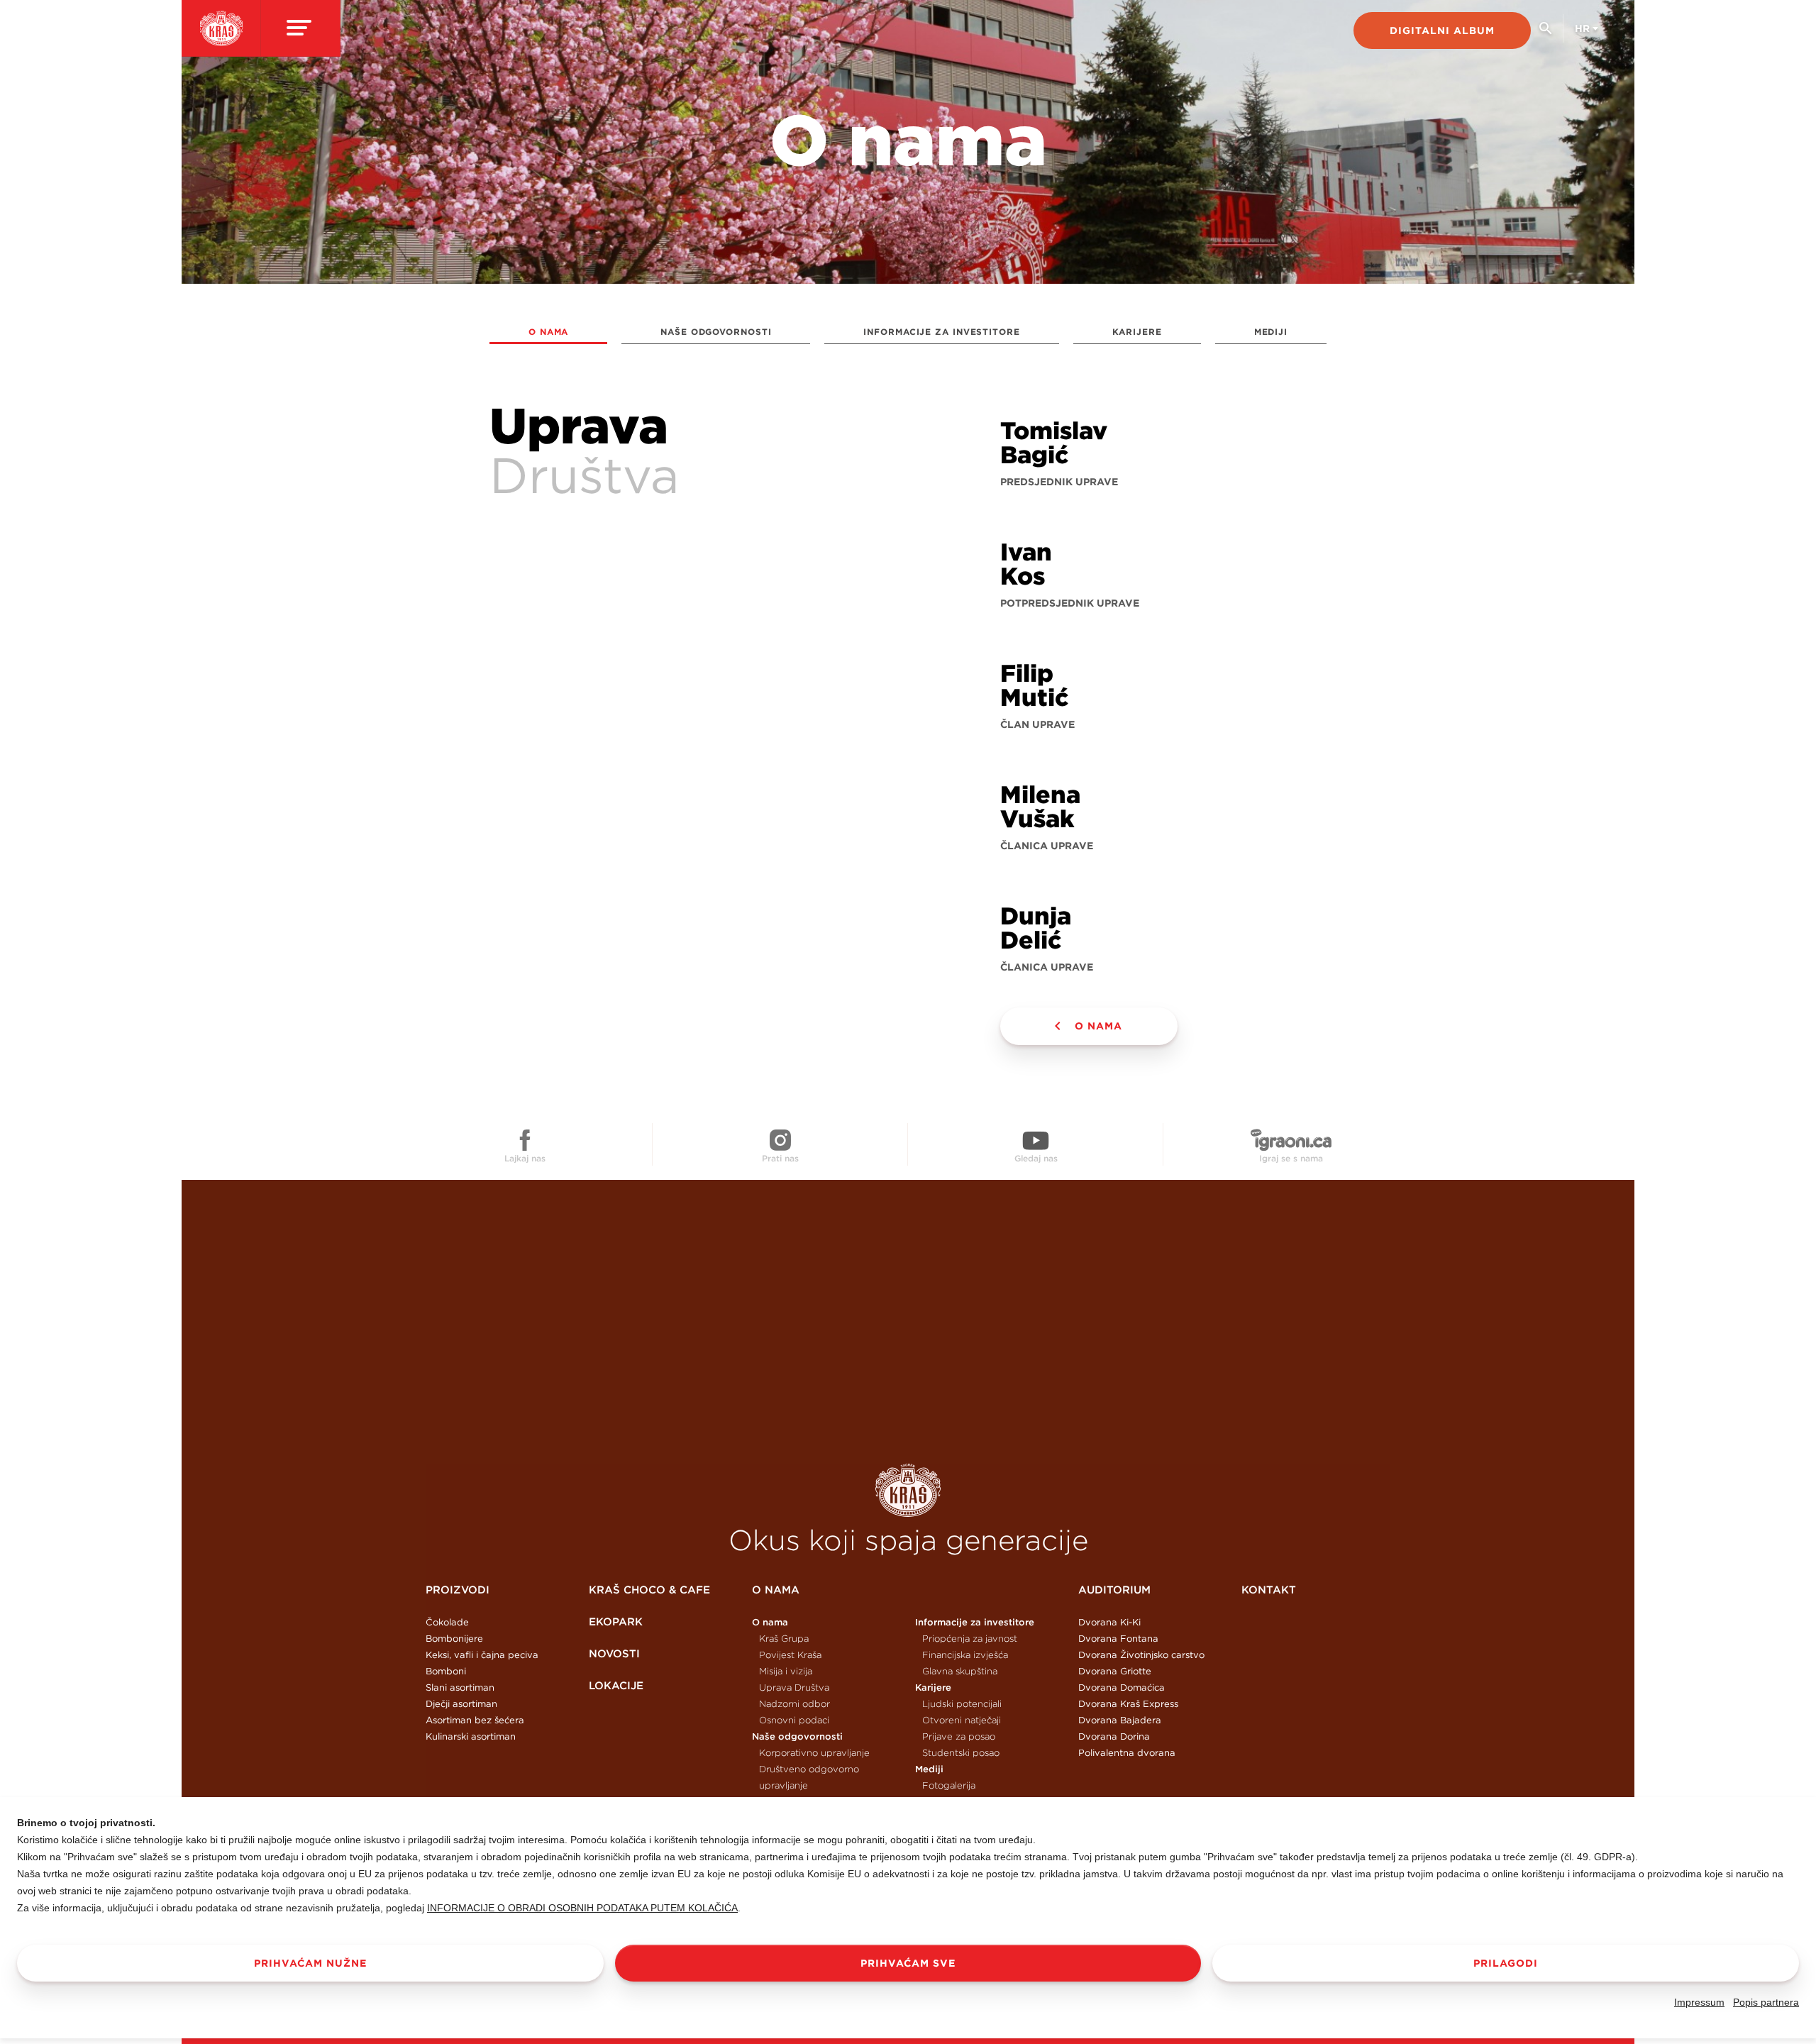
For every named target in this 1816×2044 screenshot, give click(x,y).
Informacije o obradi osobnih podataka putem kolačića (582, 1908)
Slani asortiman (460, 1687)
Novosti (614, 1653)
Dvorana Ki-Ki (1109, 1622)
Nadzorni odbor (794, 1704)
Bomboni (446, 1671)
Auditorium (1114, 1590)
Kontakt (1269, 1590)
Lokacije (616, 1685)
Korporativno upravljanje (814, 1753)
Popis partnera (1766, 2002)
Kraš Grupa (784, 1639)
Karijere (1137, 332)
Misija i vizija (786, 1671)
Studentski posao (961, 1753)
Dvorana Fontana (1118, 1639)
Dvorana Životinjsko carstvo (1141, 1655)
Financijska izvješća (965, 1655)
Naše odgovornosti (716, 332)
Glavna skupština (960, 1671)
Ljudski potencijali (962, 1704)
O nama (548, 332)
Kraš (908, 1490)
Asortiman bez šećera (475, 1720)
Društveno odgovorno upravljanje (809, 1777)
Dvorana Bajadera (1120, 1720)
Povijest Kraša (790, 1655)
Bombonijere (454, 1639)
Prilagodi (1506, 1963)
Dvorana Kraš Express (1128, 1704)
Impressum (1699, 2002)
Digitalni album (1442, 31)
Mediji (1271, 332)
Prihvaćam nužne (310, 1963)
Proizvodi (458, 1590)
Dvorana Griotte (1115, 1671)
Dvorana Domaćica (1122, 1687)
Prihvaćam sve (908, 1963)
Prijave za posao (959, 1736)
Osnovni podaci (794, 1720)
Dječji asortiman (461, 1704)
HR (1582, 28)
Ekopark (616, 1622)
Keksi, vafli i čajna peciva (482, 1655)
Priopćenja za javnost (970, 1639)
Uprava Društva (794, 1687)
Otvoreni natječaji (962, 1720)
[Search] (1545, 34)
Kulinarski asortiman (471, 1736)
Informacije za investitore (941, 332)
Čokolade (447, 1622)
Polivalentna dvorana (1127, 1753)
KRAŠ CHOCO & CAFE (649, 1590)
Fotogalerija (949, 1785)
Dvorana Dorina (1114, 1736)
